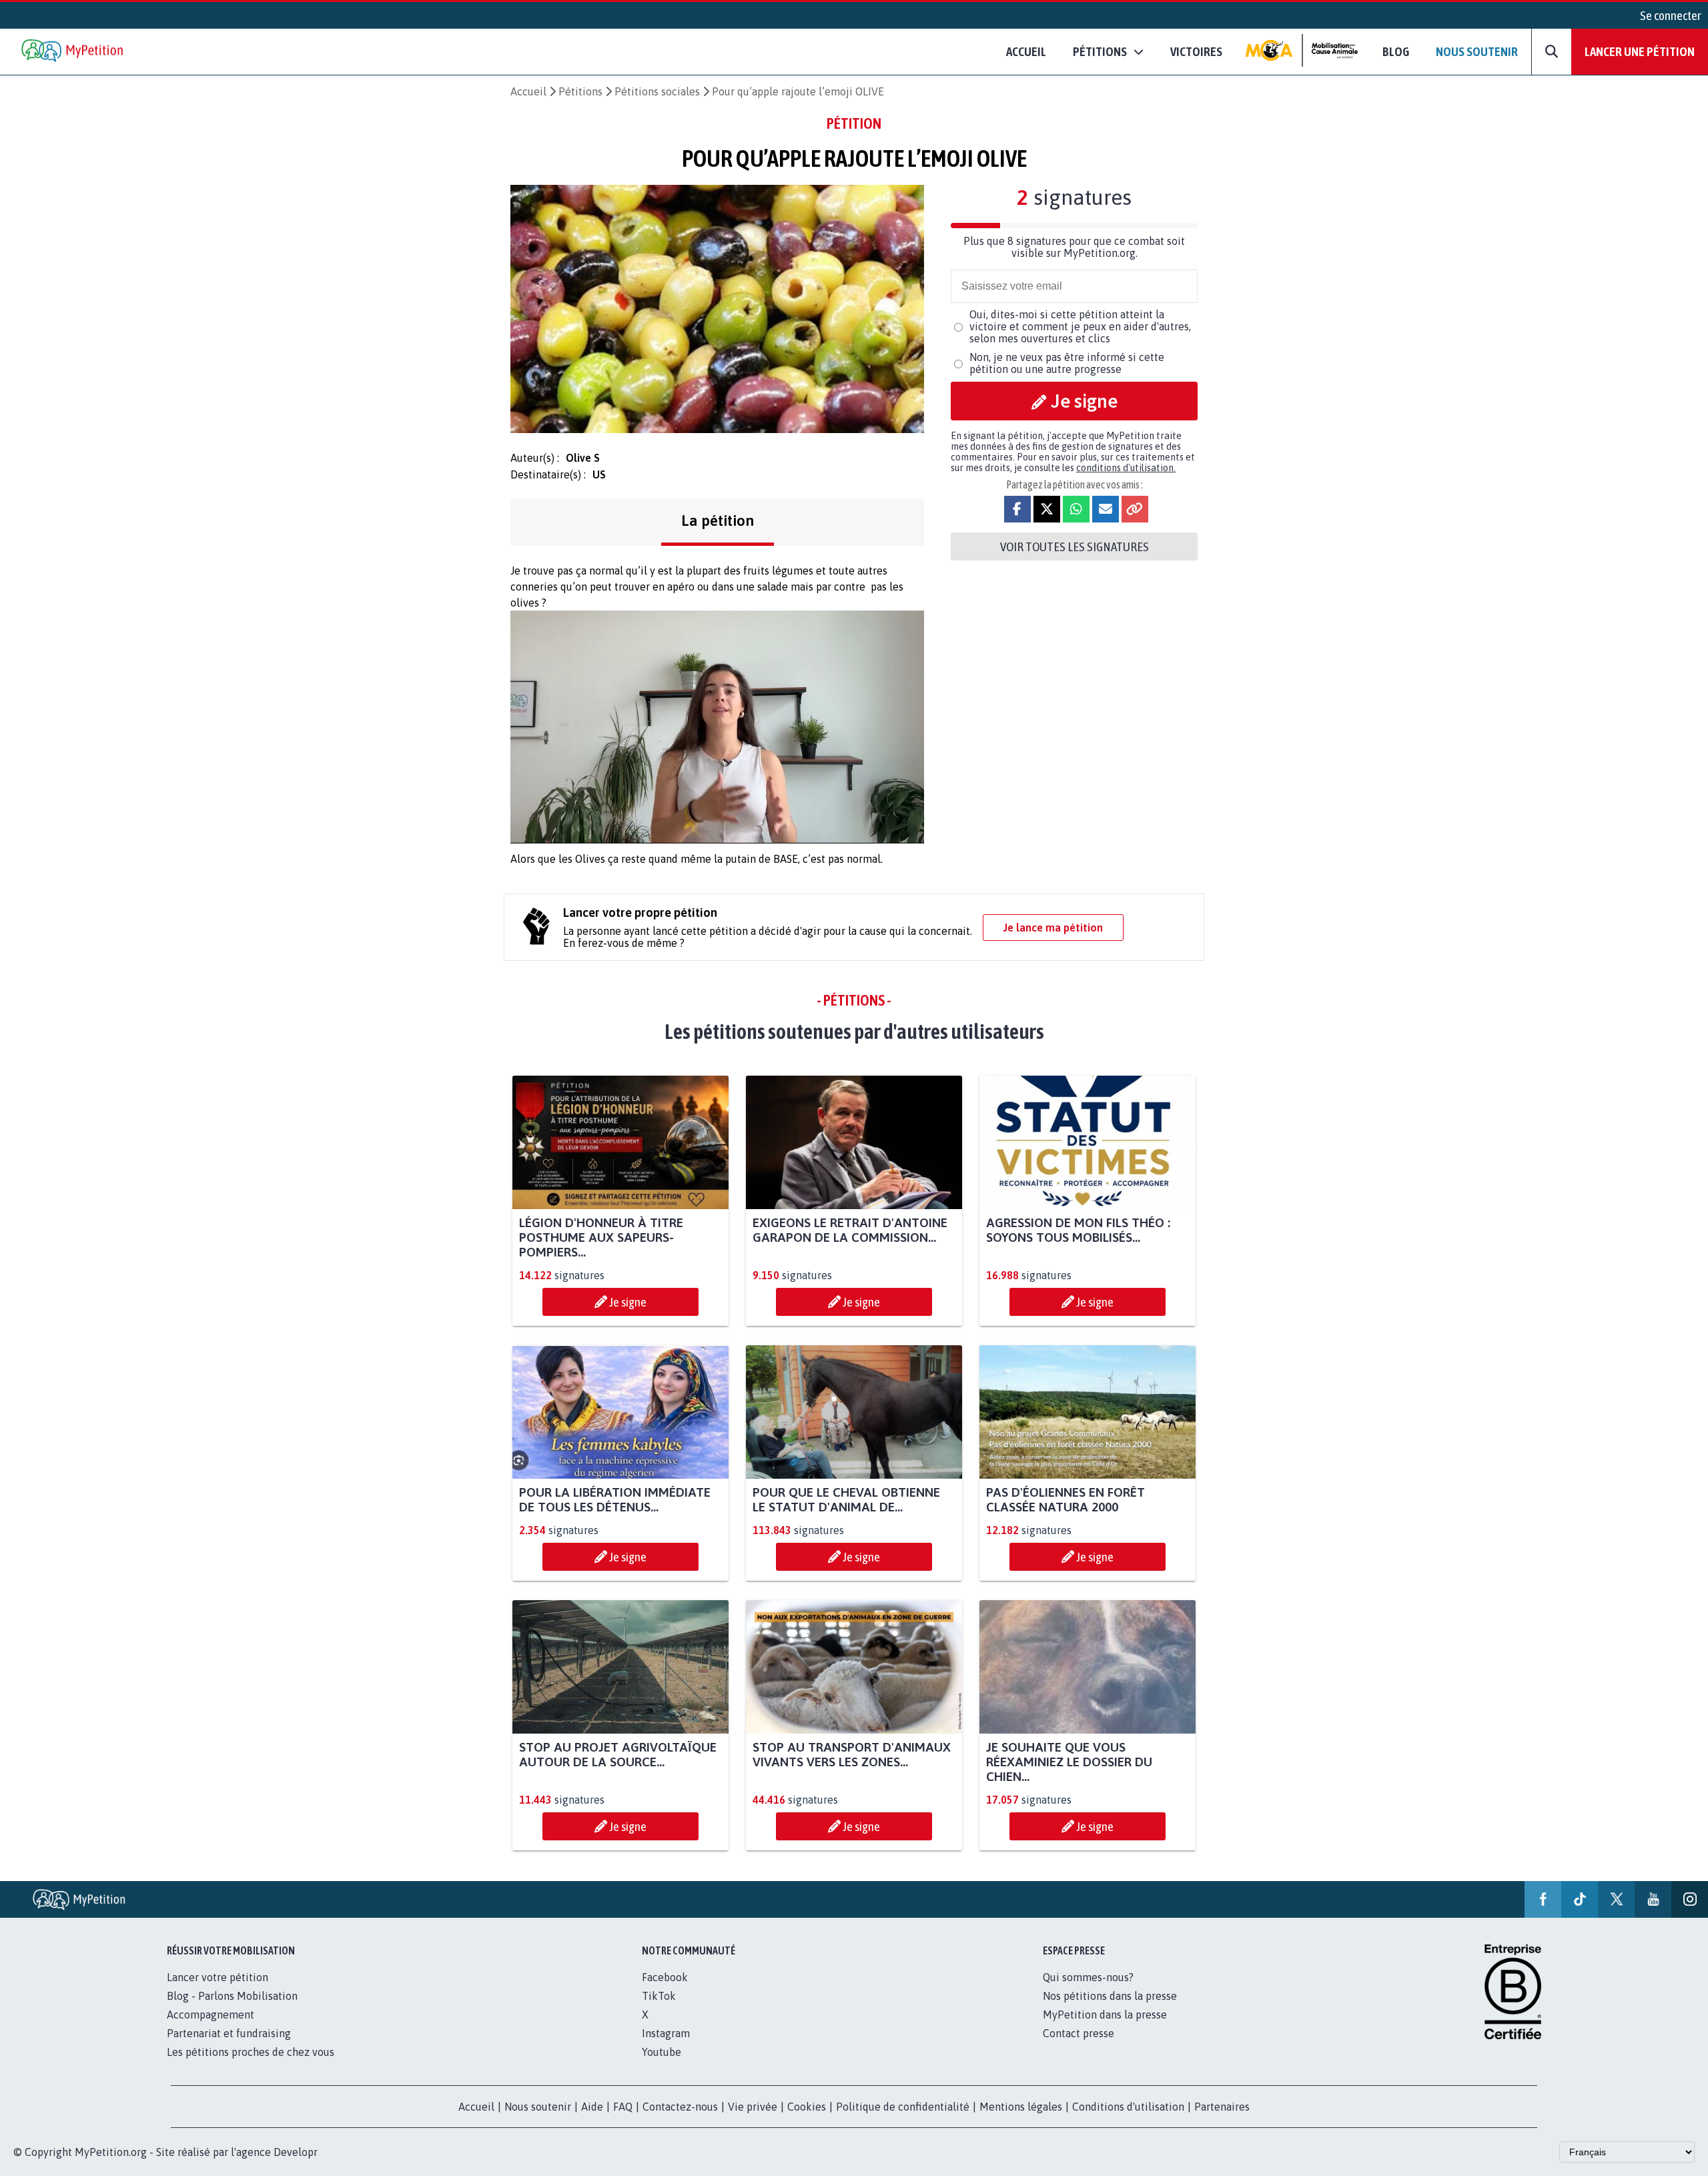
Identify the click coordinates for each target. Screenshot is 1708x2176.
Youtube (662, 2052)
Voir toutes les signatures (1075, 547)
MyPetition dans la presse (1105, 2015)
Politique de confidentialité (903, 2107)
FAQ (623, 2107)
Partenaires (1222, 2107)
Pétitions (580, 91)
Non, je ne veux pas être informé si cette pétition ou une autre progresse (1067, 363)
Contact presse (1079, 2033)
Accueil (1026, 51)
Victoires (1196, 51)
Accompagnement (210, 2015)
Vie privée (753, 2107)
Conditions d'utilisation (1128, 2107)
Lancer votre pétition (218, 1977)
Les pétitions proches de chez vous (251, 2052)
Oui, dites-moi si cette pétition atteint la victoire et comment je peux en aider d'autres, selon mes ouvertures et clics (1080, 326)
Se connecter (1671, 15)
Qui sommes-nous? (1088, 1977)
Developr (296, 2152)
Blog (1396, 51)
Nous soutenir (1477, 51)
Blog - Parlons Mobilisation (232, 1996)
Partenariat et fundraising (229, 2033)
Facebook (665, 1977)
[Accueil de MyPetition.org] (73, 52)
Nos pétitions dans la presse (1110, 1996)
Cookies (807, 2107)
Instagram (666, 2033)
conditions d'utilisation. (1126, 468)
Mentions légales (1021, 2107)
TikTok (659, 1996)
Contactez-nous (680, 2107)
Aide (592, 2107)
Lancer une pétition (1640, 51)
